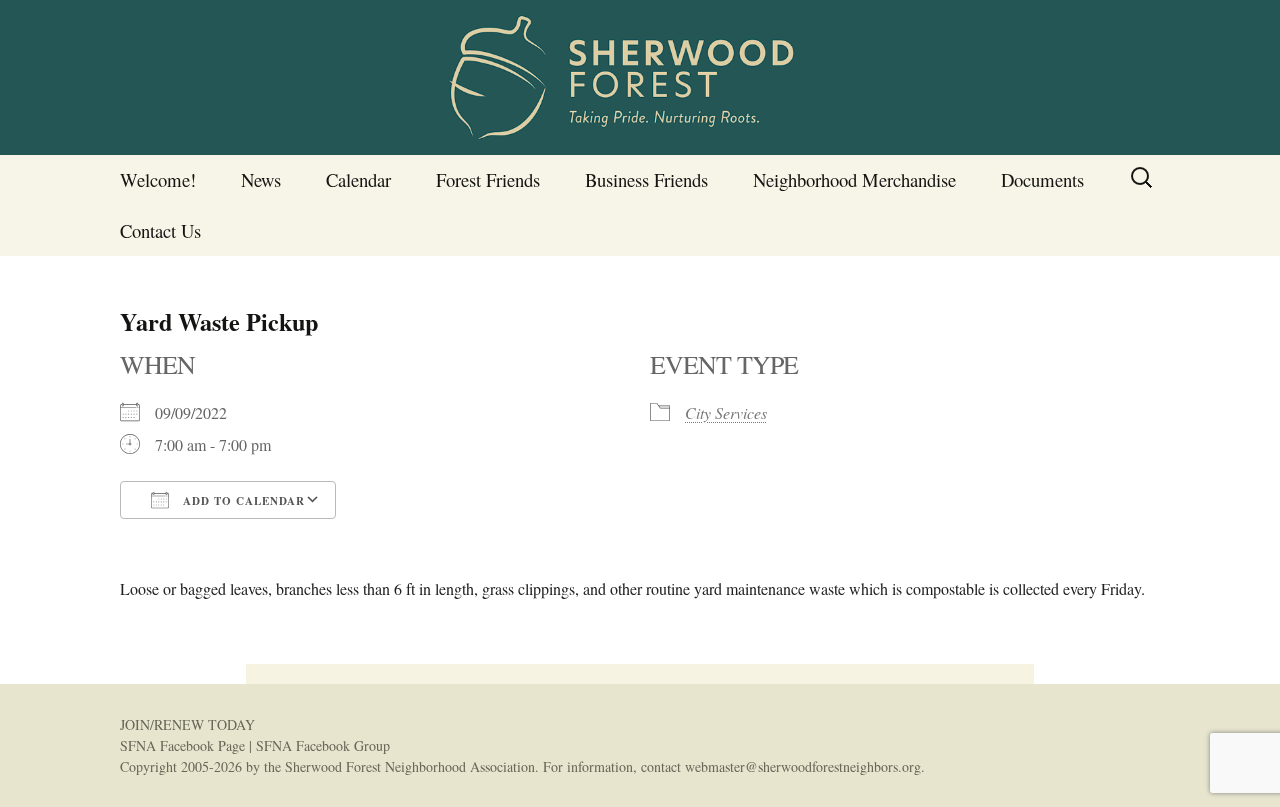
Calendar (358, 179)
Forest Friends (488, 179)
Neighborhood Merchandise (854, 179)
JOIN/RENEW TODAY (187, 724)
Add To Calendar (242, 501)
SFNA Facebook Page (182, 745)
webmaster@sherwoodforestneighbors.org (803, 766)
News (261, 179)
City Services (726, 412)
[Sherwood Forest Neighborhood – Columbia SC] (640, 77)
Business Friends (646, 179)
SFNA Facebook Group (323, 745)
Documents (1042, 179)
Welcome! (158, 179)
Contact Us (160, 230)
